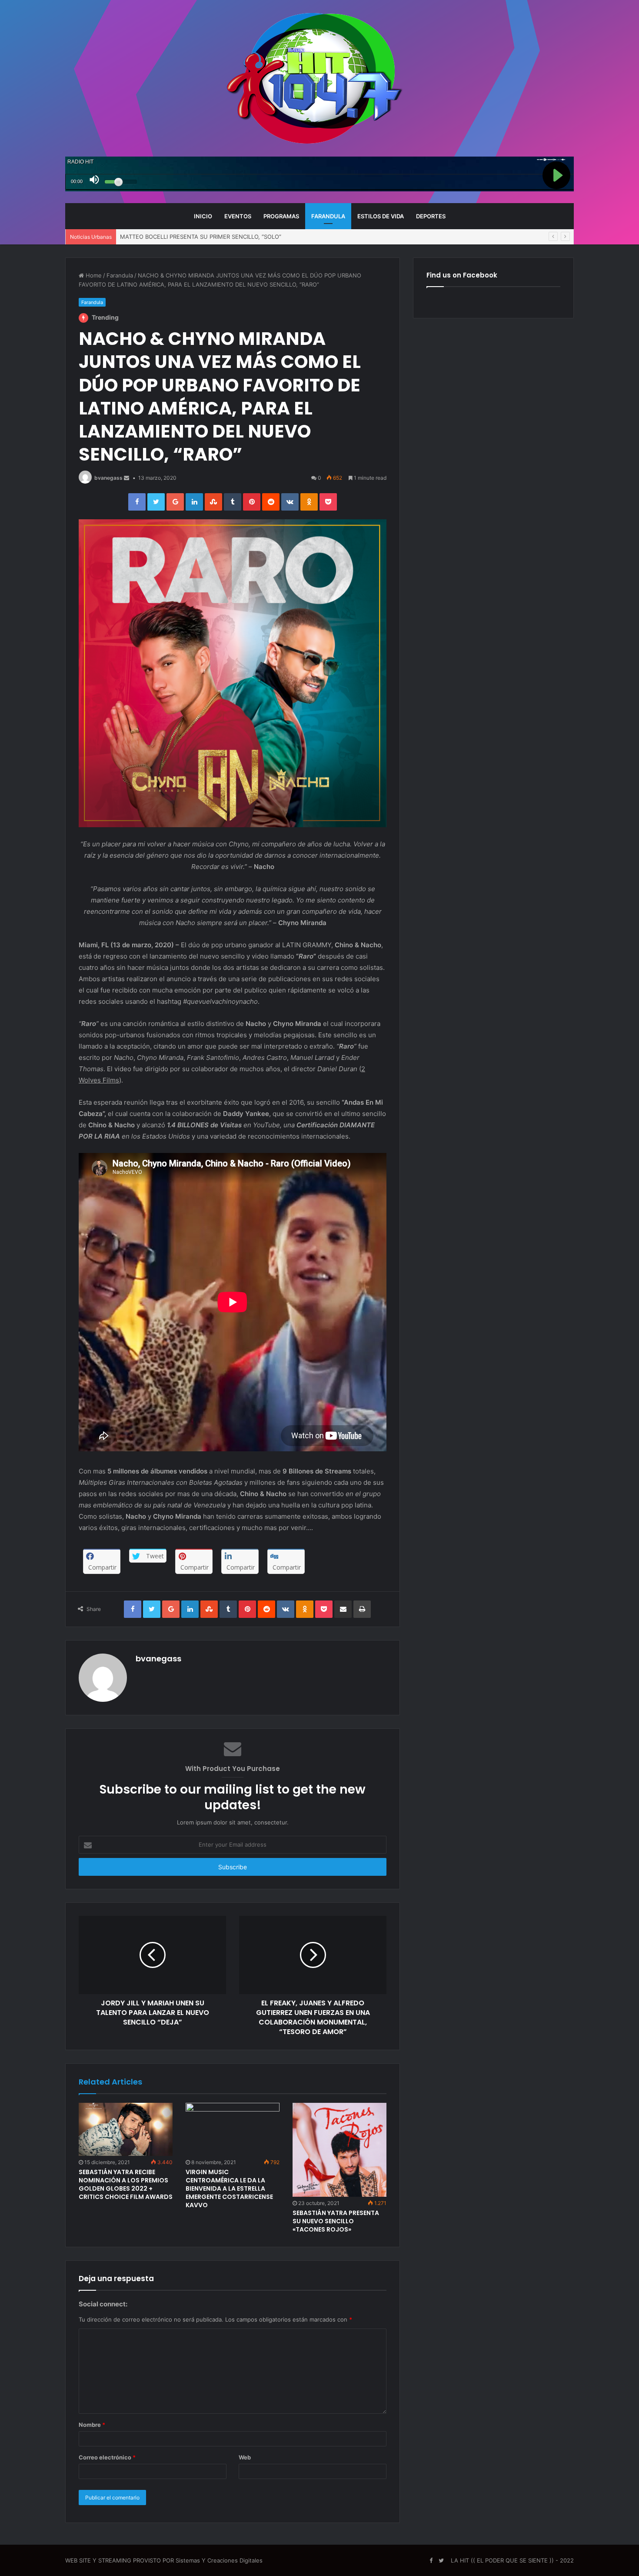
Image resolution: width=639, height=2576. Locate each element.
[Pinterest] (252, 502)
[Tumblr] (233, 502)
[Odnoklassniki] (309, 502)
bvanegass (108, 478)
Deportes (431, 216)
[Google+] (175, 502)
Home (93, 275)
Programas (281, 216)
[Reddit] (271, 502)
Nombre (92, 2425)
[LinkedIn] (194, 502)
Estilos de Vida (381, 216)
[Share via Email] (343, 1609)
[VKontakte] (290, 502)
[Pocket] (328, 502)
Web (245, 2457)
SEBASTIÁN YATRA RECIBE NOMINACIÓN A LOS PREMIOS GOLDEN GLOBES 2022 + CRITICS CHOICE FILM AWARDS (126, 2184)
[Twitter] (156, 502)
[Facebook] (137, 502)
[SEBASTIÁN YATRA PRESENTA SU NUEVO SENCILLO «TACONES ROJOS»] (339, 2150)
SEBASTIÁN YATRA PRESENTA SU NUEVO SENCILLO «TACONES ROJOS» (336, 2221)
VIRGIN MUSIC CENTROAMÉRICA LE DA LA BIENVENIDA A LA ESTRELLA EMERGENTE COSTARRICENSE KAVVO (229, 2188)
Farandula (328, 216)
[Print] (362, 1609)
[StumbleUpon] (213, 502)
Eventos (238, 216)
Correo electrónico (107, 2457)
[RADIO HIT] (319, 78)
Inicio (203, 216)
